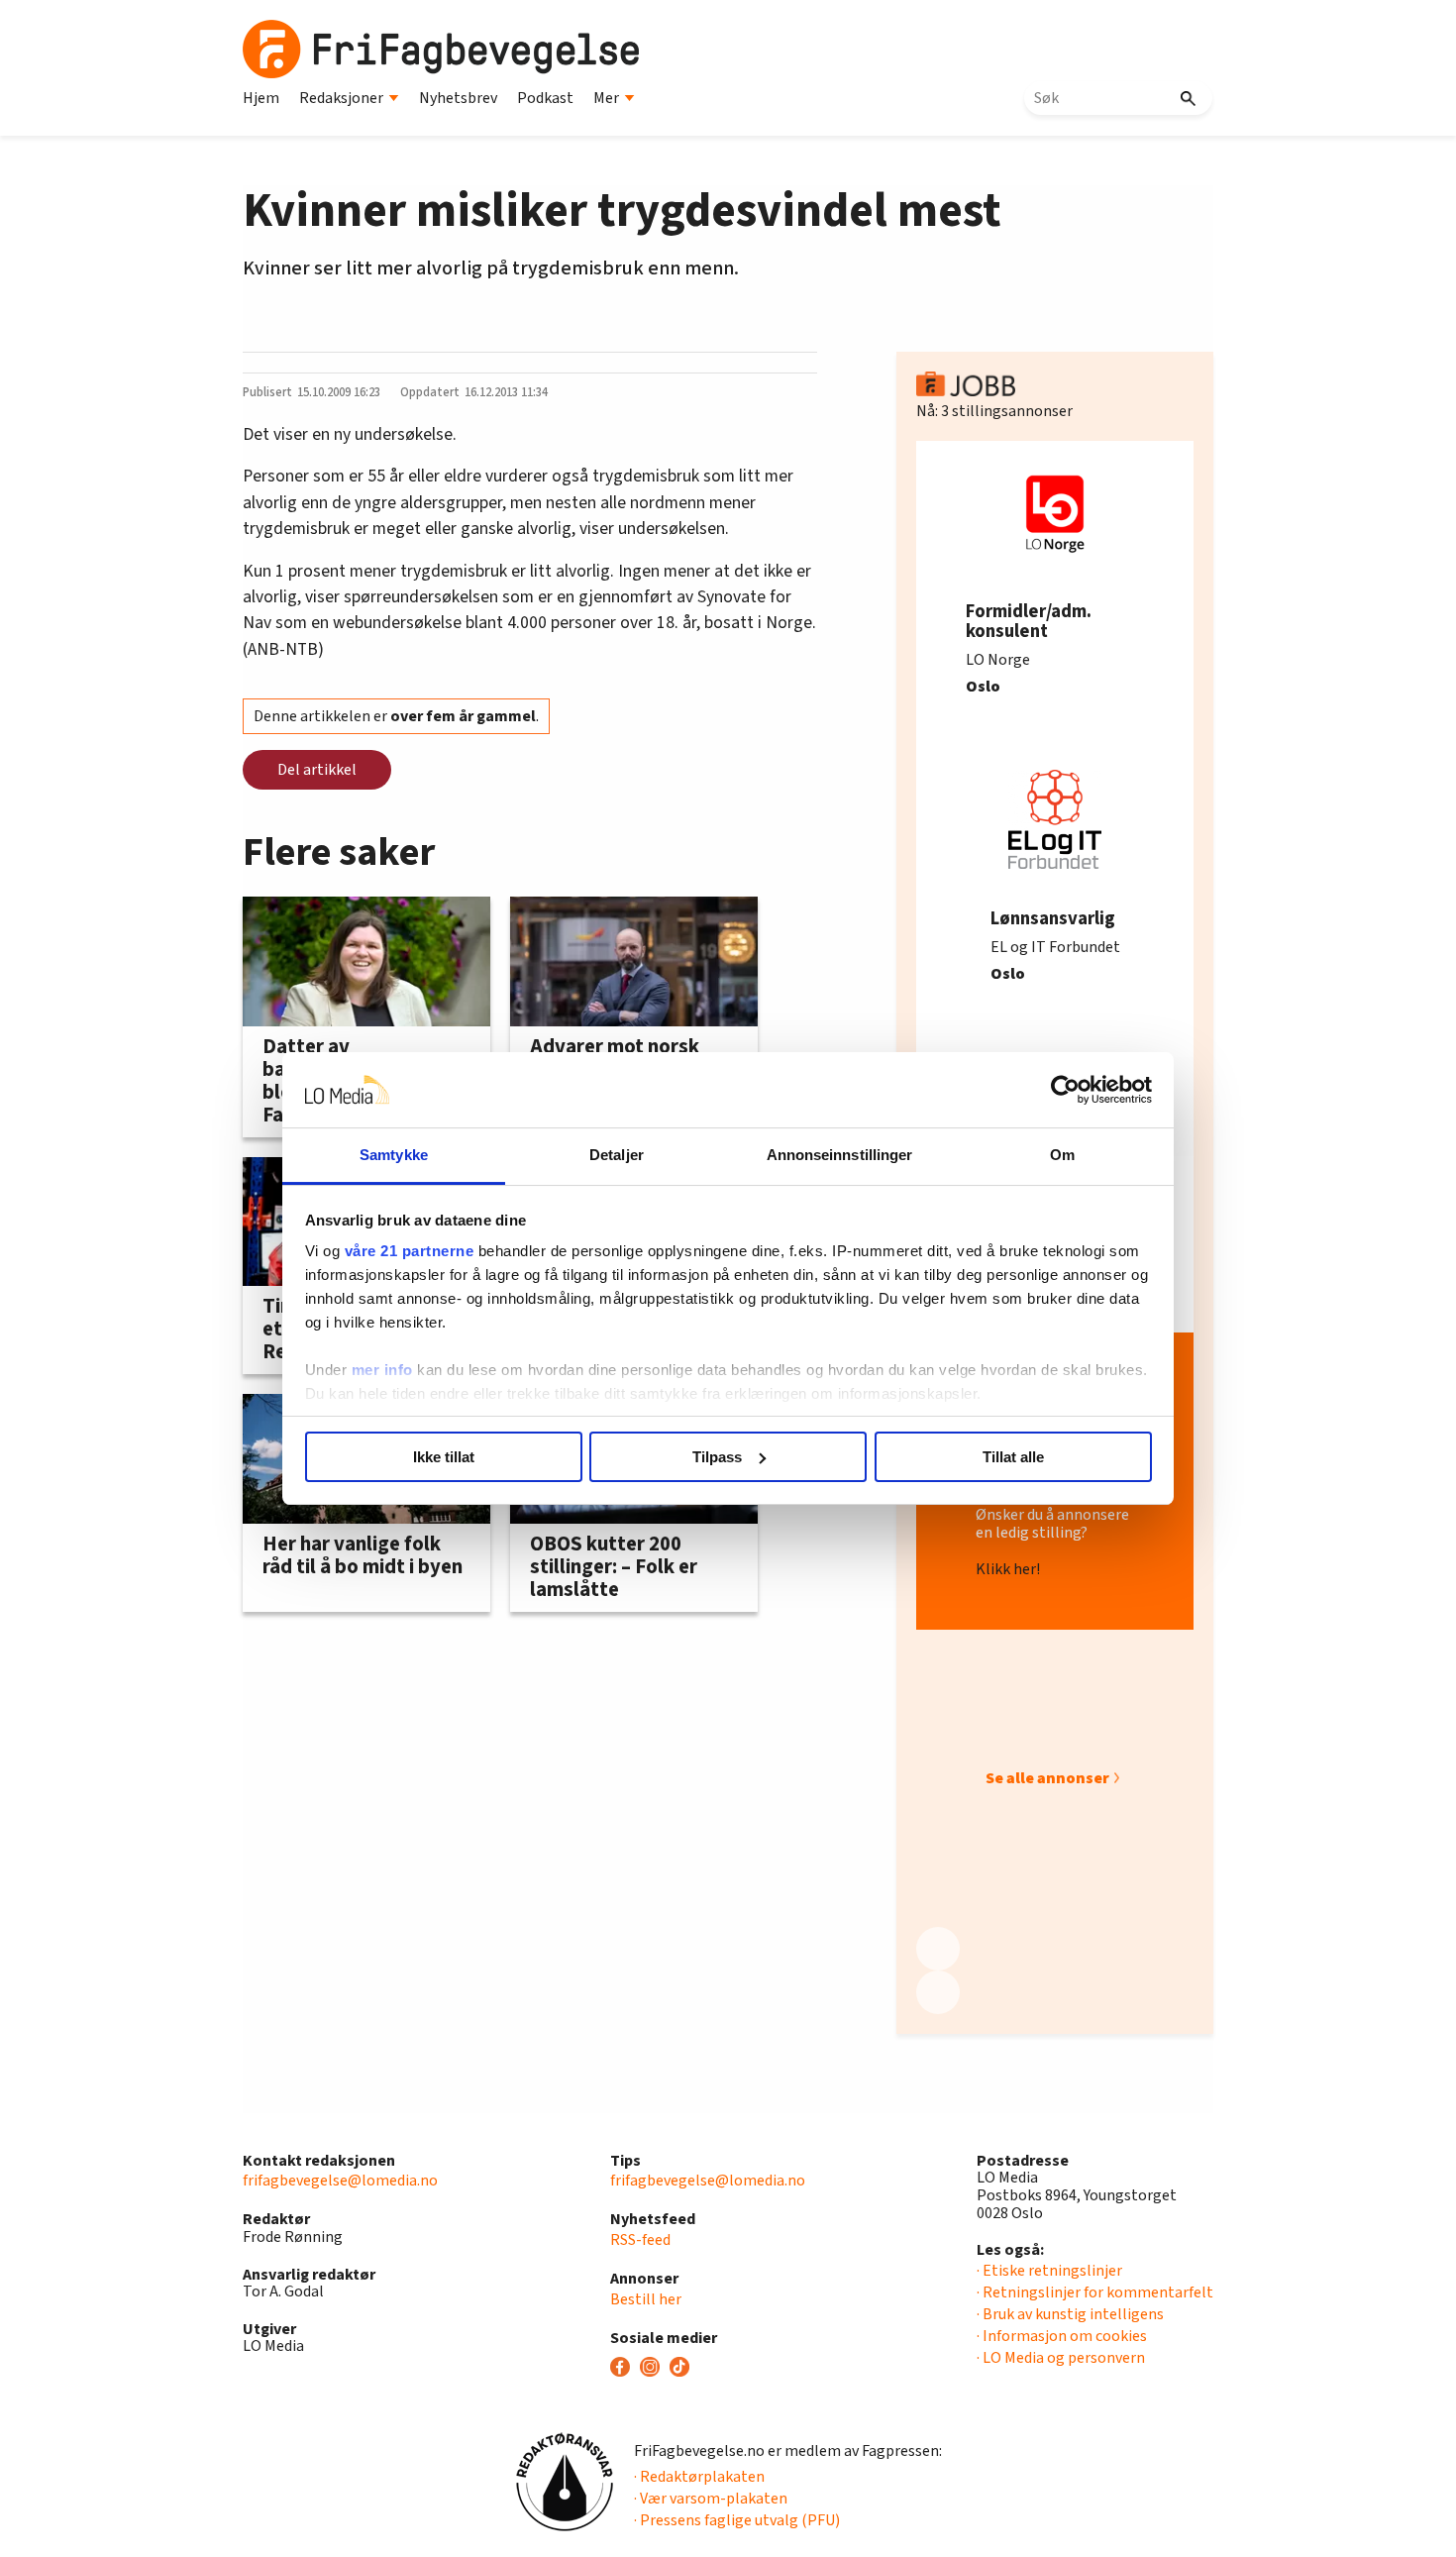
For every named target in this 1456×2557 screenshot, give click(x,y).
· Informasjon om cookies (1062, 2336)
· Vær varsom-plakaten (711, 2499)
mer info (382, 1370)
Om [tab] (1062, 1155)
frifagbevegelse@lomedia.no (340, 2181)
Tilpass (717, 1457)
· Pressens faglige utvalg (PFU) (737, 2520)
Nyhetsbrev (458, 98)
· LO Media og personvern (1061, 2358)
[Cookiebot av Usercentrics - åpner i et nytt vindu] (1065, 1090)
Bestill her (646, 2299)
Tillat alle (1013, 1457)
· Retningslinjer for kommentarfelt (1095, 2292)
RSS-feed (640, 2240)
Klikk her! (1008, 1570)
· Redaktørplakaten (699, 2477)
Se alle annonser (1047, 1778)
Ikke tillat (444, 1457)
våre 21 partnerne (410, 1251)
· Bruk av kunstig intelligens (1070, 2314)
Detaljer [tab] (617, 1155)
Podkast (545, 98)
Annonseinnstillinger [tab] (840, 1155)
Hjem (261, 98)
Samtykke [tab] (394, 1155)
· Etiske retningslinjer (1049, 2271)
